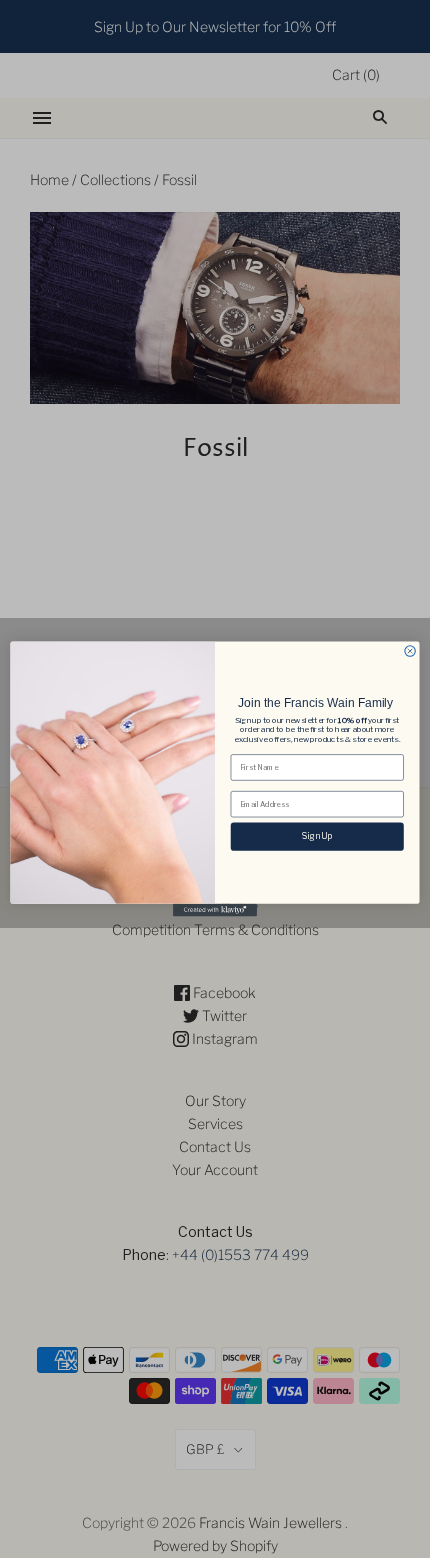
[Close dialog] (410, 651)
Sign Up (317, 836)
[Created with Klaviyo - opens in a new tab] (215, 910)
